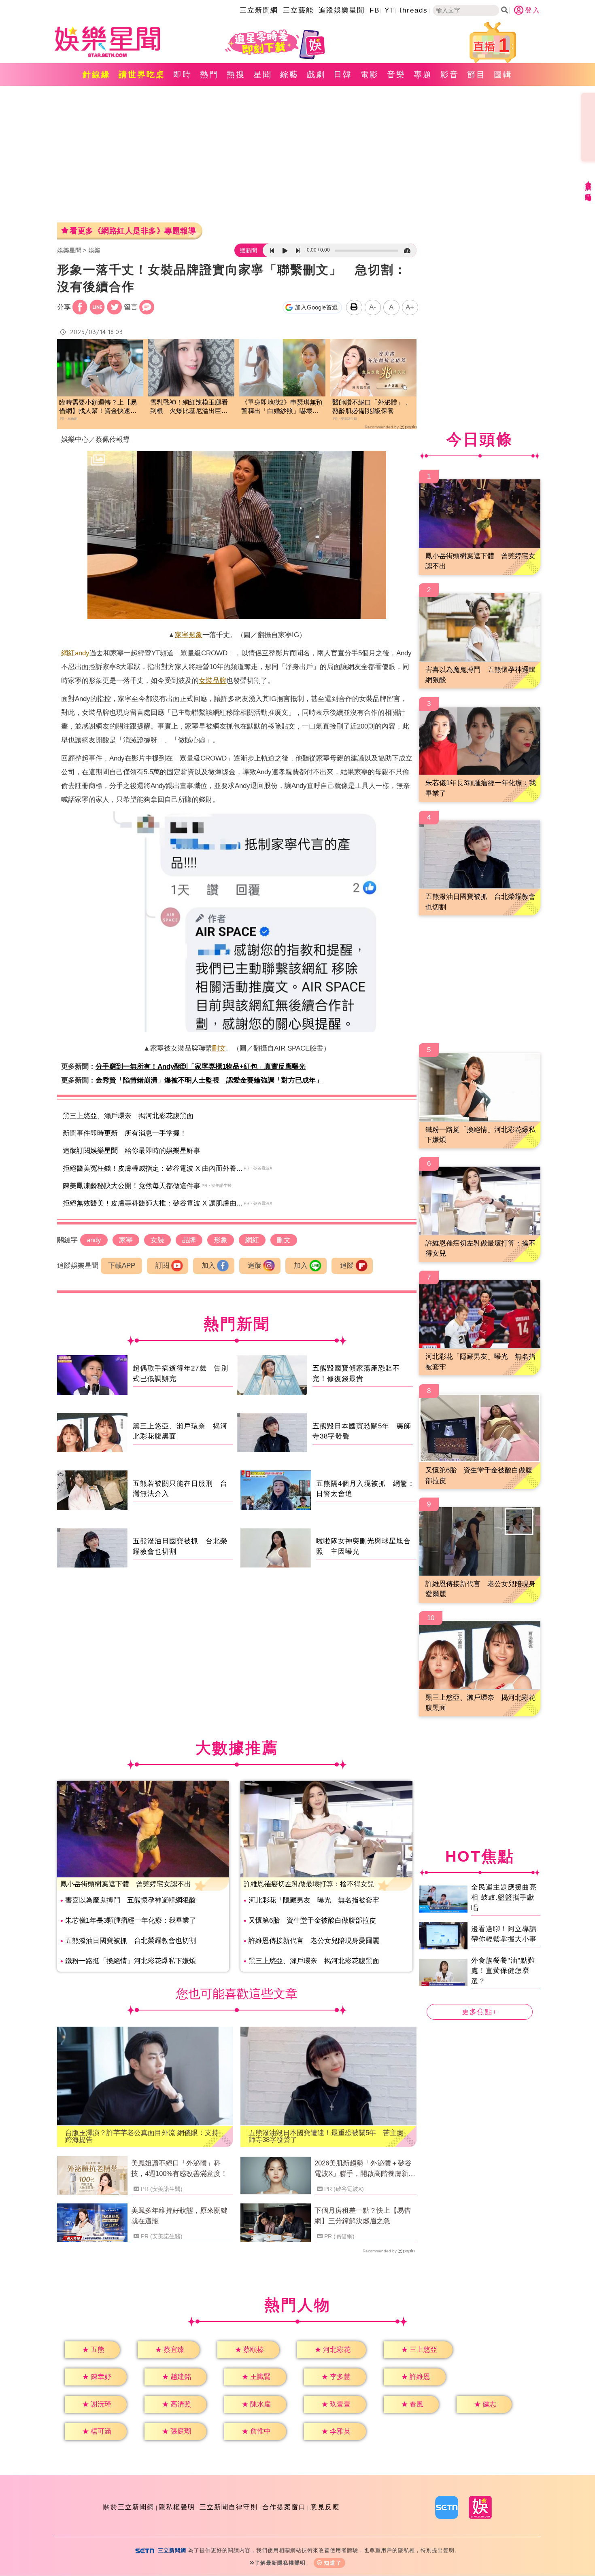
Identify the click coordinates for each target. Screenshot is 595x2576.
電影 (370, 74)
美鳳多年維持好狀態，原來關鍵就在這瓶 (179, 2216)
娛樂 (94, 250)
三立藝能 (298, 10)
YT (390, 10)
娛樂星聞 (69, 250)
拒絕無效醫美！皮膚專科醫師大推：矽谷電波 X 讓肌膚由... (153, 1203)
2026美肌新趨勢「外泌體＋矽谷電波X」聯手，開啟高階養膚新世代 (365, 2169)
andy (82, 653)
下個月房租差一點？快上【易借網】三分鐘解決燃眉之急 (363, 2216)
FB (375, 10)
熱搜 (236, 74)
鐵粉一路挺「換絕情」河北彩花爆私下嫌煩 (131, 1961)
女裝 (206, 681)
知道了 (333, 2563)
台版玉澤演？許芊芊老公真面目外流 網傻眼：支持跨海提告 (142, 2136)
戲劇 (316, 74)
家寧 (182, 635)
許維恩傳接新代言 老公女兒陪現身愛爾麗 (314, 1941)
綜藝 (289, 74)
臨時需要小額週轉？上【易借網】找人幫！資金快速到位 (98, 407)
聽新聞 (249, 250)
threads (414, 10)
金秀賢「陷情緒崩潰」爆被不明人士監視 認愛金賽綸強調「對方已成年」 (209, 1080)
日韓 (343, 74)
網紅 (68, 653)
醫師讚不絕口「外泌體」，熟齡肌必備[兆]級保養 (371, 407)
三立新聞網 (259, 10)
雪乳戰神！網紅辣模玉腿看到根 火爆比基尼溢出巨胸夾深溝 (189, 407)
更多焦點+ (480, 2012)
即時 (183, 74)
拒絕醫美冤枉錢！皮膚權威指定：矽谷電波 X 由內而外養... (153, 1168)
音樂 (396, 74)
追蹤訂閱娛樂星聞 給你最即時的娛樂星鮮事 (132, 1151)
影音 (450, 74)
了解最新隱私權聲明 (280, 2563)
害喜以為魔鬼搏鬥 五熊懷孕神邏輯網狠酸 (131, 1900)
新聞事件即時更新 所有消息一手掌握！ (125, 1133)
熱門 (209, 74)
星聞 (263, 74)
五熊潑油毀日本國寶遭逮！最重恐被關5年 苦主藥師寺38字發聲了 (326, 2136)
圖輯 (503, 74)
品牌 (219, 681)
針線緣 (97, 74)
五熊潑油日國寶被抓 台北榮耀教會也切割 (131, 1941)
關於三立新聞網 (129, 2507)
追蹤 (255, 1266)
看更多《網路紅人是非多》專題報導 (133, 231)
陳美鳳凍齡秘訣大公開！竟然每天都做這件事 (132, 1186)
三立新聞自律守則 (229, 2507)
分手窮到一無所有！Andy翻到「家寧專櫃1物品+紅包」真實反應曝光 (201, 1067)
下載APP (122, 1266)
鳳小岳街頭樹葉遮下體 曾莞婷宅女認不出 (126, 1884)
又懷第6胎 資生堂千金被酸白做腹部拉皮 (312, 1920)
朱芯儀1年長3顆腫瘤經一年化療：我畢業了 (131, 1920)
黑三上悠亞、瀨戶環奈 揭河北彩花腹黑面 (128, 1116)
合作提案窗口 (284, 2507)
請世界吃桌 (142, 74)
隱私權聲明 (177, 2507)
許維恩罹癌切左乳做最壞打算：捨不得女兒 (309, 1884)
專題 (423, 74)
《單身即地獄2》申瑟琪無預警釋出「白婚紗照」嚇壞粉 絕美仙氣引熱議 (282, 407)
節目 (476, 74)
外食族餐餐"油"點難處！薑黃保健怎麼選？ (503, 1971)
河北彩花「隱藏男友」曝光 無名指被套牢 (314, 1900)
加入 (208, 1266)
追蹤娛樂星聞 (342, 10)
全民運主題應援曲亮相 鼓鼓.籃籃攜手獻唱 (504, 1898)
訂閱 (162, 1266)
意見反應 (325, 2507)
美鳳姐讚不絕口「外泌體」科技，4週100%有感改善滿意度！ (179, 2168)
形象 (195, 635)
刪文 (219, 1048)
